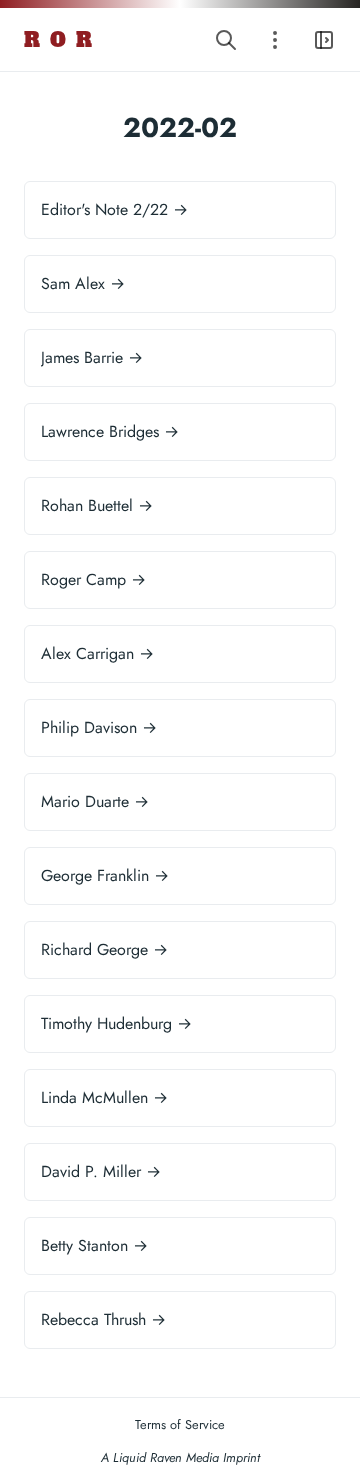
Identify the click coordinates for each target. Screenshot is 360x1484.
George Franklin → (105, 875)
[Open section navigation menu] (275, 39)
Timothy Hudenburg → (116, 1023)
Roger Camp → (93, 579)
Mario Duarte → (95, 801)
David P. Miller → (101, 1171)
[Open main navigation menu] (324, 39)
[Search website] (226, 39)
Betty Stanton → (94, 1245)
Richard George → (104, 949)
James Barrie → (92, 357)
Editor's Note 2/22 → (114, 209)
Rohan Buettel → (97, 505)
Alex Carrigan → (97, 653)
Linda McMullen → (104, 1097)
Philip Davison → (99, 727)
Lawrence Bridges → (110, 431)
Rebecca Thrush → (103, 1319)
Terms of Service (180, 1424)
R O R (59, 40)
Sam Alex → (83, 283)
